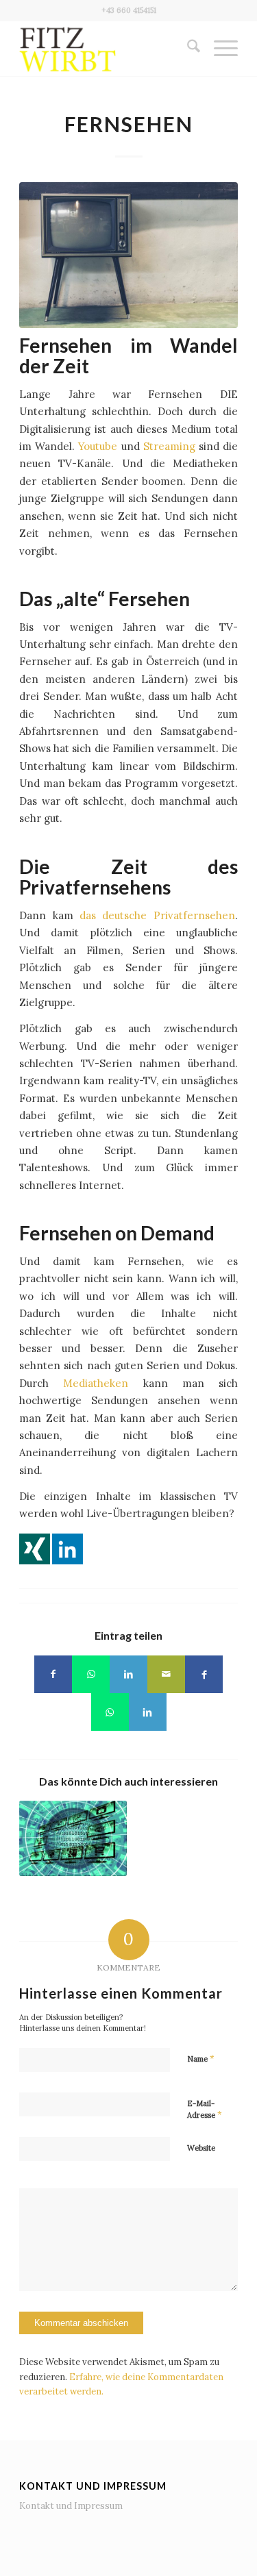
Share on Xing (35, 1549)
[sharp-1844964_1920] (128, 255)
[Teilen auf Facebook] (53, 1674)
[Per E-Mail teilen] (166, 1674)
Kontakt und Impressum (71, 2506)
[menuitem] (187, 49)
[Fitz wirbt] (107, 49)
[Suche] (187, 49)
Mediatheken (96, 1383)
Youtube (98, 446)
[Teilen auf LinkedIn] (128, 1674)
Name (201, 2059)
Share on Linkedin (68, 1549)
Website (201, 2148)
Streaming (169, 446)
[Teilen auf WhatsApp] (91, 1674)
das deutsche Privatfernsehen (157, 915)
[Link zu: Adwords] (73, 1838)
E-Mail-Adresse (205, 2110)
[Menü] (219, 49)
